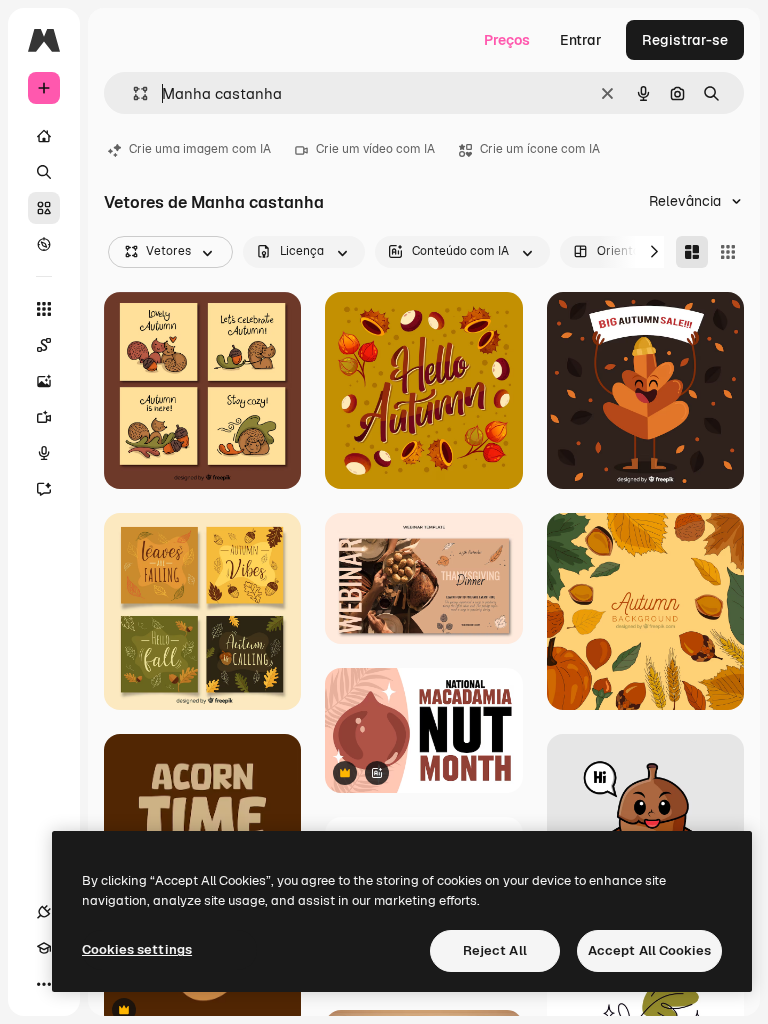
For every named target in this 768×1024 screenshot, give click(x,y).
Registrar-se (685, 40)
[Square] (728, 252)
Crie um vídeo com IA (375, 149)
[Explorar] (44, 244)
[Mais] (44, 984)
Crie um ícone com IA (540, 149)
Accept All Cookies (649, 950)
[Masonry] (692, 252)
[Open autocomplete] (132, 93)
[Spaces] (44, 345)
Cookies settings (137, 949)
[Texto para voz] (44, 453)
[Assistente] (44, 489)
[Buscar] (44, 172)
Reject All (495, 950)
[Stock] (44, 208)
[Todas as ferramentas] (44, 309)
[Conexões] (44, 912)
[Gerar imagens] (44, 381)
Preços (507, 40)
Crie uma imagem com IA (200, 149)
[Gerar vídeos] (44, 417)
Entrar (581, 40)
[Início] (44, 136)
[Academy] (44, 948)
